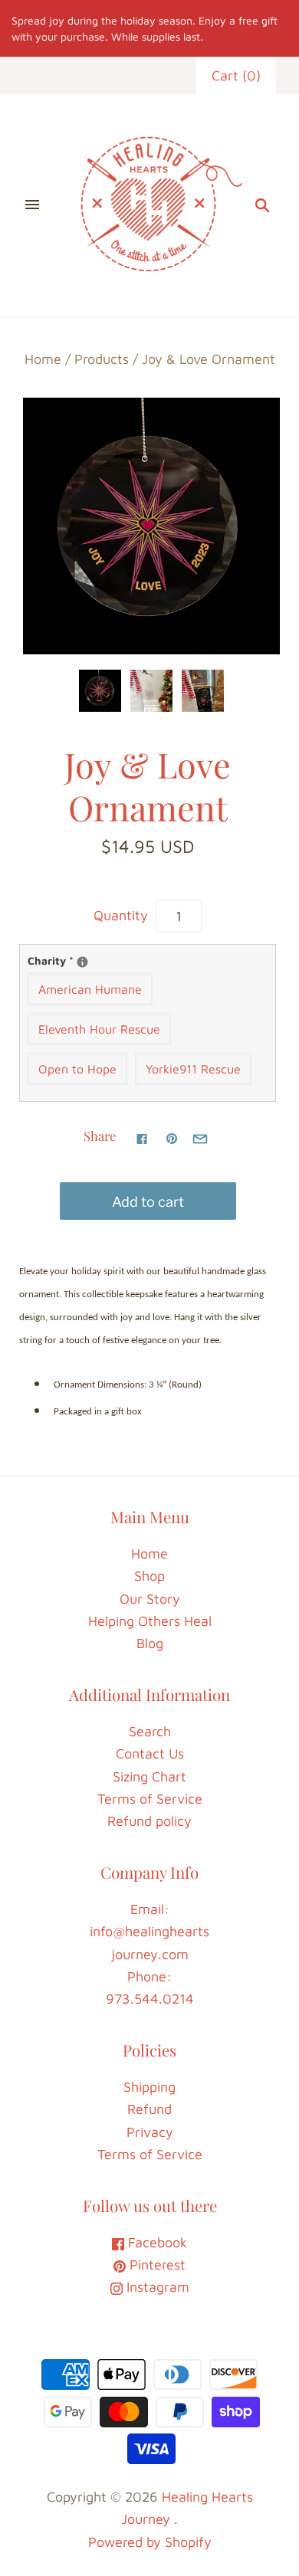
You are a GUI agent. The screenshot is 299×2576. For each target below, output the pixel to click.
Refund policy (149, 1821)
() (236, 75)
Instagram (156, 2287)
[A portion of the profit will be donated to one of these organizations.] (82, 962)
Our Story (150, 1599)
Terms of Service (150, 1799)
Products (102, 359)
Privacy (150, 2132)
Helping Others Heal (150, 1621)
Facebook (156, 2242)
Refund (149, 2109)
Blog (150, 1643)
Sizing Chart (149, 1776)
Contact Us (150, 1753)
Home (43, 359)
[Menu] (32, 205)
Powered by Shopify (150, 2542)
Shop (149, 1576)
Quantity (121, 915)
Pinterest (156, 2265)
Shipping (149, 2087)
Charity (148, 960)
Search (150, 1731)
